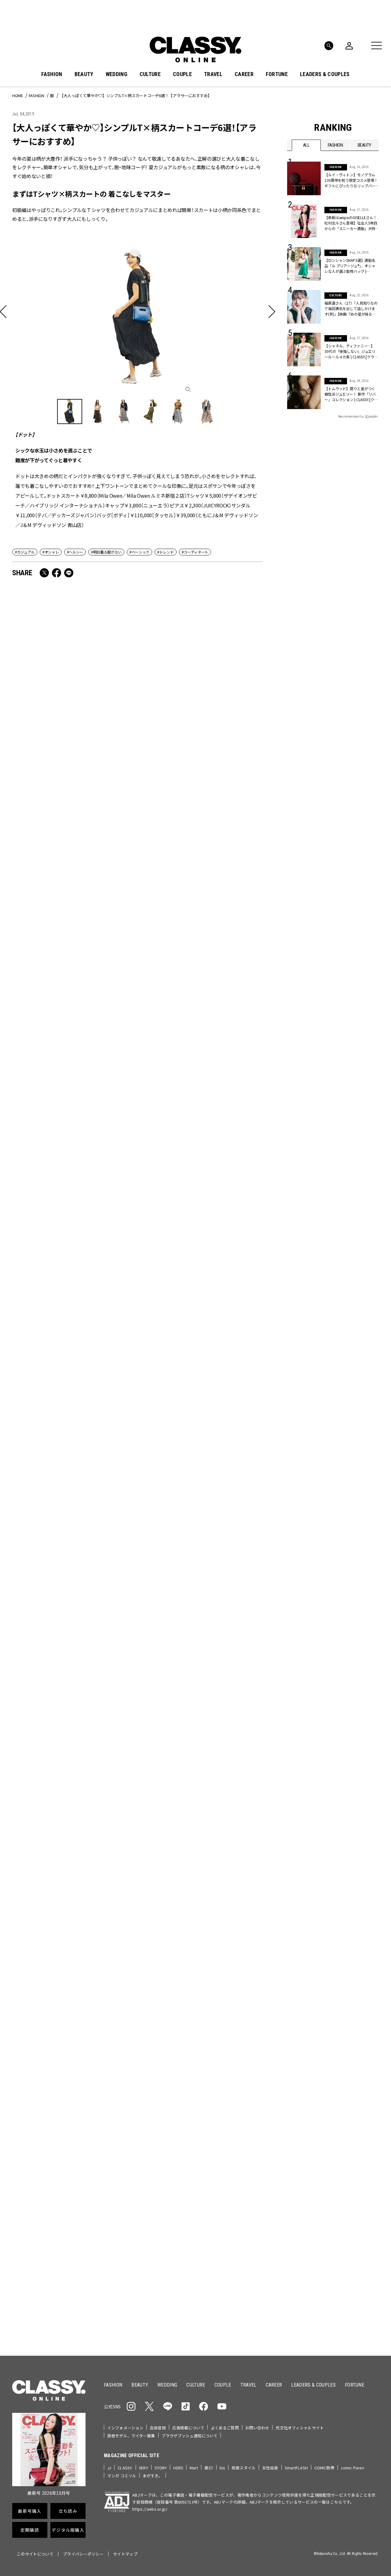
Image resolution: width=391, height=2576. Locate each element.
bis (222, 2468)
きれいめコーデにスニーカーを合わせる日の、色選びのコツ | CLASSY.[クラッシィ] (200, 1637)
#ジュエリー (303, 2072)
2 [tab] (210, 2005)
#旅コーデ (309, 2082)
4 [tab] (225, 2005)
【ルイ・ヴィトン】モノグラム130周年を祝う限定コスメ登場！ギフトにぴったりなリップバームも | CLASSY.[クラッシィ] (351, 180)
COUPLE (182, 74)
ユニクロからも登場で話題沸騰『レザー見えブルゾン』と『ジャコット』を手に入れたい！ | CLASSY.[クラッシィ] (200, 1118)
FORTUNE (277, 74)
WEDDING (117, 74)
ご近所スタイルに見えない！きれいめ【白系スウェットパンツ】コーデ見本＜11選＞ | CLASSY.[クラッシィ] (72, 1288)
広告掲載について (188, 2428)
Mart (194, 2468)
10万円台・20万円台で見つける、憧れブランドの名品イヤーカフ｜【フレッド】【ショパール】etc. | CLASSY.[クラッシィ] (200, 1292)
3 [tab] (218, 2005)
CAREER (244, 74)
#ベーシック (139, 552)
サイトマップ (125, 2554)
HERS (178, 2468)
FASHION (52, 74)
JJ (109, 2468)
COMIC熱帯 (324, 2468)
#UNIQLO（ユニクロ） (310, 2091)
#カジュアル (25, 552)
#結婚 (331, 2082)
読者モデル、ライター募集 (131, 2436)
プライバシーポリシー (83, 2554)
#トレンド (165, 552)
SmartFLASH (296, 2468)
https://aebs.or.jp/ (150, 2509)
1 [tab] (203, 2005)
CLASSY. (125, 2468)
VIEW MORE (333, 2312)
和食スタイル (244, 2468)
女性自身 (270, 2468)
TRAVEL (213, 74)
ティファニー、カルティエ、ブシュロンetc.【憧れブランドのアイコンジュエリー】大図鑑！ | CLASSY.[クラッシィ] (201, 778)
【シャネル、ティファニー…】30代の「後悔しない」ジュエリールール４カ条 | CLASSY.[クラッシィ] (351, 351)
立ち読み (215, 2152)
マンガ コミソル (122, 2476)
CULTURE (150, 74)
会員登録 (158, 2428)
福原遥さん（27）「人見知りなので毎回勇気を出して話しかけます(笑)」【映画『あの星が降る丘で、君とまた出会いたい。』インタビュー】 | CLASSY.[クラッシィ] (351, 309)
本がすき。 (153, 2476)
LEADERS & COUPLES (325, 74)
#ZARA (343, 2091)
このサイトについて (35, 2554)
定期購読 (215, 2174)
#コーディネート (195, 552)
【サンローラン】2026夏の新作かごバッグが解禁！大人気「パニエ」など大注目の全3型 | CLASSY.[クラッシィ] (200, 1802)
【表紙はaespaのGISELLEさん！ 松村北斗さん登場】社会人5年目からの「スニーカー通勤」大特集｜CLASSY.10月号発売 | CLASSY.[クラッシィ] (74, 1807)
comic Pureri (353, 2468)
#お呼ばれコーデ (359, 2072)
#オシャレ (51, 552)
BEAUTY (84, 74)
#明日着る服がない (106, 552)
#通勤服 (329, 2072)
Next (367, 1994)
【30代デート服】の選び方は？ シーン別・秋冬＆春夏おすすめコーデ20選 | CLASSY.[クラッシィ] (200, 948)
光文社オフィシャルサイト (300, 2428)
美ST (209, 2468)
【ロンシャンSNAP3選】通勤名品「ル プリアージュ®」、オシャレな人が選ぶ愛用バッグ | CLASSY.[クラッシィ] (73, 1113)
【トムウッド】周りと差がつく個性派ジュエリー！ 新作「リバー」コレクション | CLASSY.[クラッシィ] (351, 394)
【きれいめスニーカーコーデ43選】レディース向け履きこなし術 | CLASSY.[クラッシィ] (200, 1462)
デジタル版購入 (215, 2196)
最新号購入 (215, 2130)
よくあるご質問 (225, 2428)
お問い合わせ (257, 2428)
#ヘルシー (75, 552)
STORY (161, 2468)
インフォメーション (125, 2428)
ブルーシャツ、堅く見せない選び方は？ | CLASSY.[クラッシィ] (71, 1637)
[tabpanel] (195, 1938)
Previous (350, 1994)
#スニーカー (355, 2082)
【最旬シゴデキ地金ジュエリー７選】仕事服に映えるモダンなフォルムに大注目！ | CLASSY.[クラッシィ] (72, 948)
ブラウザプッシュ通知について (190, 2436)
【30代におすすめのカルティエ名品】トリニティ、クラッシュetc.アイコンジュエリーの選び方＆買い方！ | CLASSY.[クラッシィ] (72, 1467)
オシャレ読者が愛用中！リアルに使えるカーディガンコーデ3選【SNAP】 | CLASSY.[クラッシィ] (72, 773)
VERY (144, 2468)
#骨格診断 (367, 2091)
